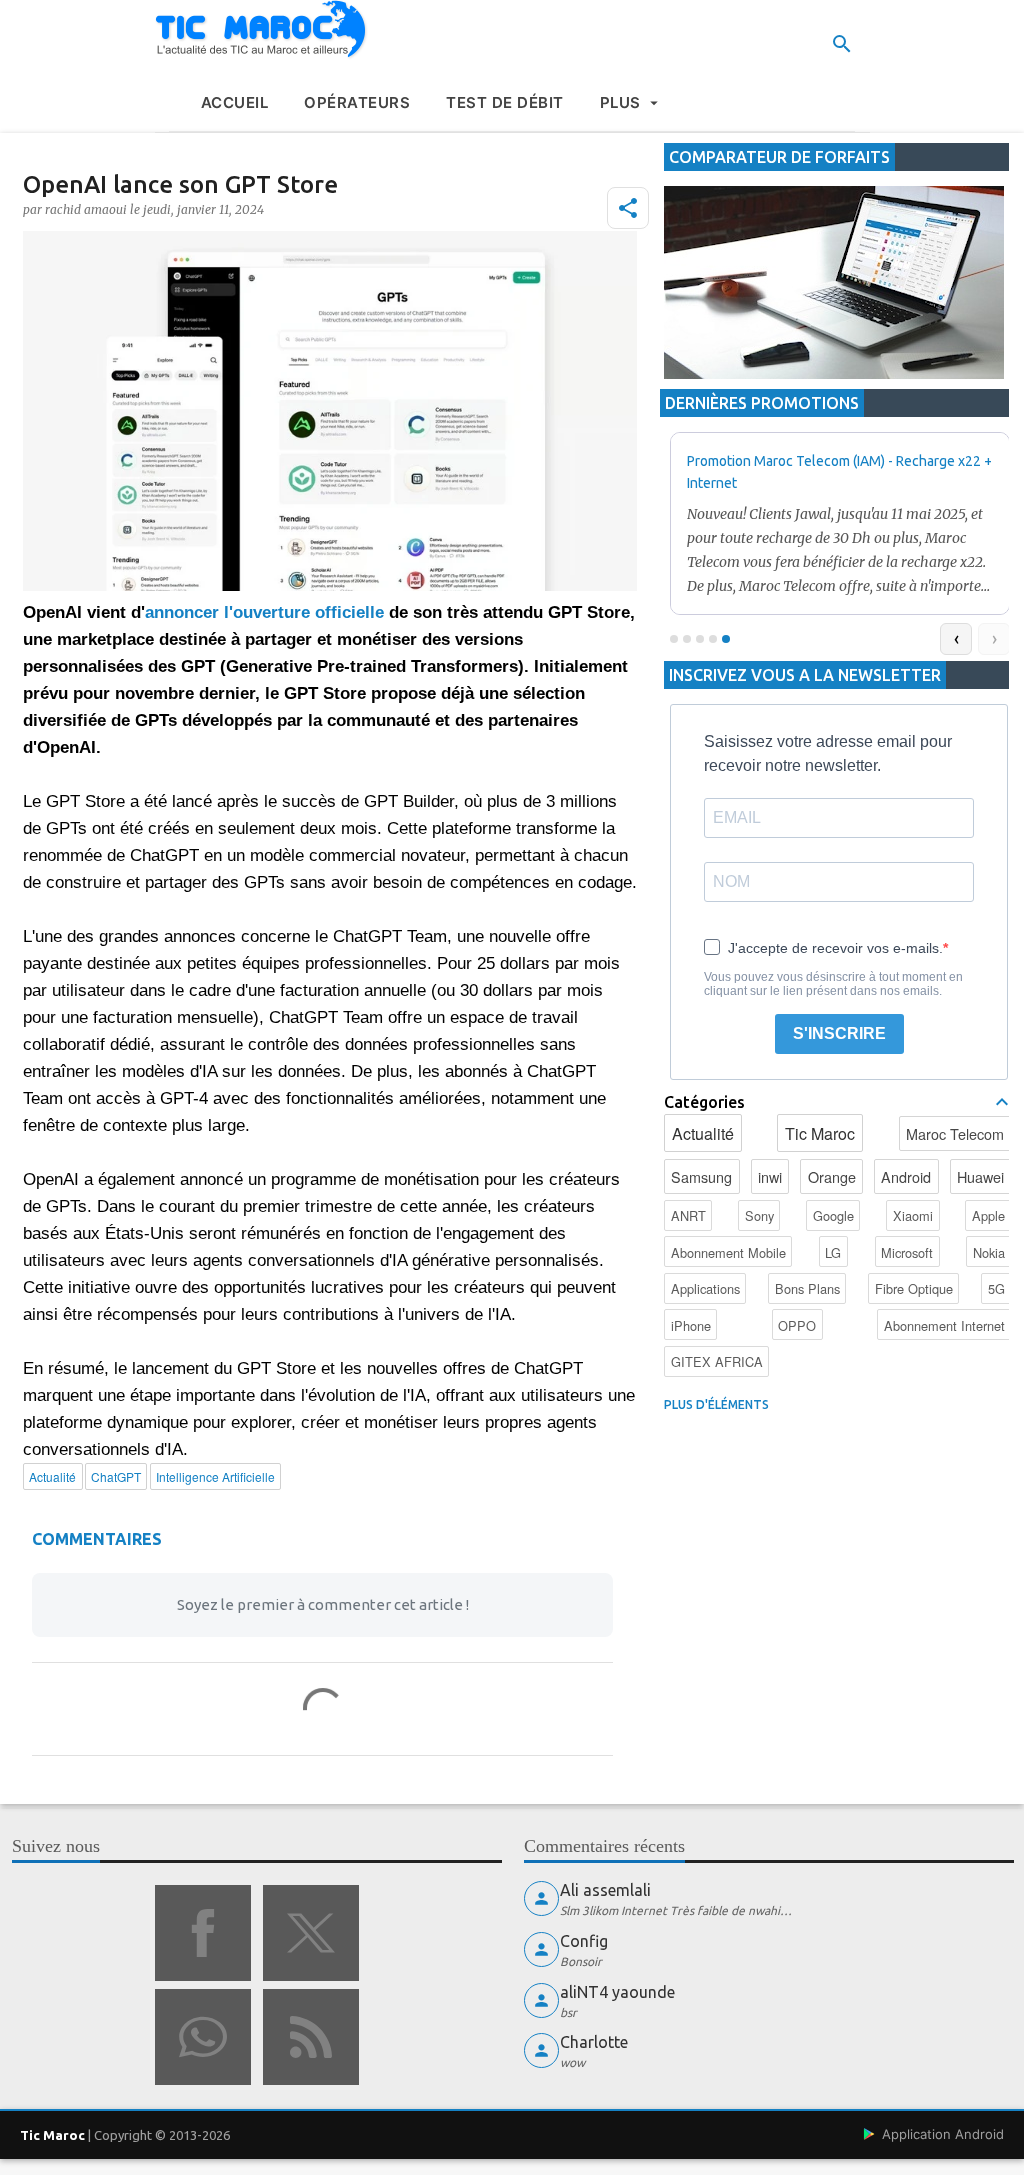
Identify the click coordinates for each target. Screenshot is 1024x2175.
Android (906, 1176)
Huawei (980, 1176)
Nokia (989, 1252)
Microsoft (907, 1252)
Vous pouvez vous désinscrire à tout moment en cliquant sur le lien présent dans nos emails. (833, 984)
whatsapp (203, 2037)
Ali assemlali (605, 1890)
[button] (628, 208)
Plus (620, 102)
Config (584, 1941)
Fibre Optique (914, 1288)
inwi (770, 1176)
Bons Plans (807, 1288)
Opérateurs (357, 102)
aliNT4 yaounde (617, 1992)
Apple (988, 1215)
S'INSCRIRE (839, 1033)
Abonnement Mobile (728, 1252)
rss (311, 2037)
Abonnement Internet (944, 1325)
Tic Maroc (820, 1133)
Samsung (701, 1176)
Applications (705, 1288)
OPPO (797, 1325)
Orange (832, 1176)
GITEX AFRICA (717, 1361)
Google (833, 1215)
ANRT (688, 1215)
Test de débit (505, 102)
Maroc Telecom (955, 1133)
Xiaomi (913, 1215)
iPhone (691, 1325)
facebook (203, 1933)
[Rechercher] (842, 44)
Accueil (235, 102)
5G (996, 1288)
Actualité (703, 1133)
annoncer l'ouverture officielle (264, 612)
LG (833, 1252)
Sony (759, 1215)
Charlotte (594, 2042)
